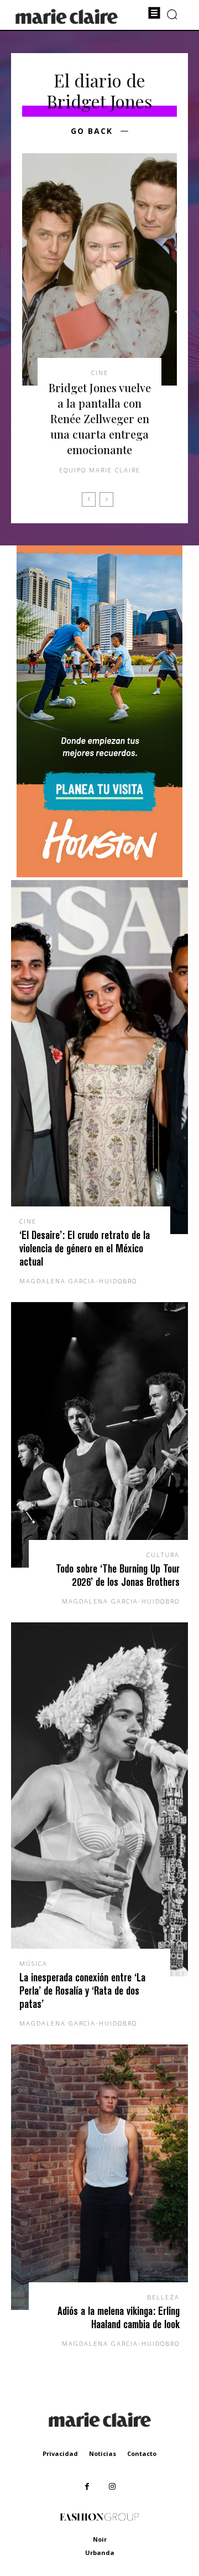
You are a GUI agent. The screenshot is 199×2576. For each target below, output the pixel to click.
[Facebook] (87, 2487)
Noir (100, 2539)
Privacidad (60, 2453)
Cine (100, 373)
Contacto (142, 2453)
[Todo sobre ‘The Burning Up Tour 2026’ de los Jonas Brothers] (99, 1435)
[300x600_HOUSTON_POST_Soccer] (99, 874)
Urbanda (100, 2552)
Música (33, 1963)
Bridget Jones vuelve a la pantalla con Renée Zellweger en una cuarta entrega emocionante (100, 418)
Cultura (163, 1555)
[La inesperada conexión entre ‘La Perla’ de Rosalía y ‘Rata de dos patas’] (99, 1799)
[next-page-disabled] (106, 499)
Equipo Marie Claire (100, 470)
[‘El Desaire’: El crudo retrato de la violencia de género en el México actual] (99, 1057)
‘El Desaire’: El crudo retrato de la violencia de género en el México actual (85, 1248)
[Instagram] (112, 2487)
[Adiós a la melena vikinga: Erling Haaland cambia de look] (99, 2177)
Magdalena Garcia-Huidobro (78, 1281)
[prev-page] (89, 499)
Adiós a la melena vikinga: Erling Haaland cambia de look (119, 2317)
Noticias (103, 2453)
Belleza (163, 2297)
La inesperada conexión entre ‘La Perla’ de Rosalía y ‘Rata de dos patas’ (82, 1990)
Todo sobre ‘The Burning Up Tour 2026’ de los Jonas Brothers (118, 1575)
